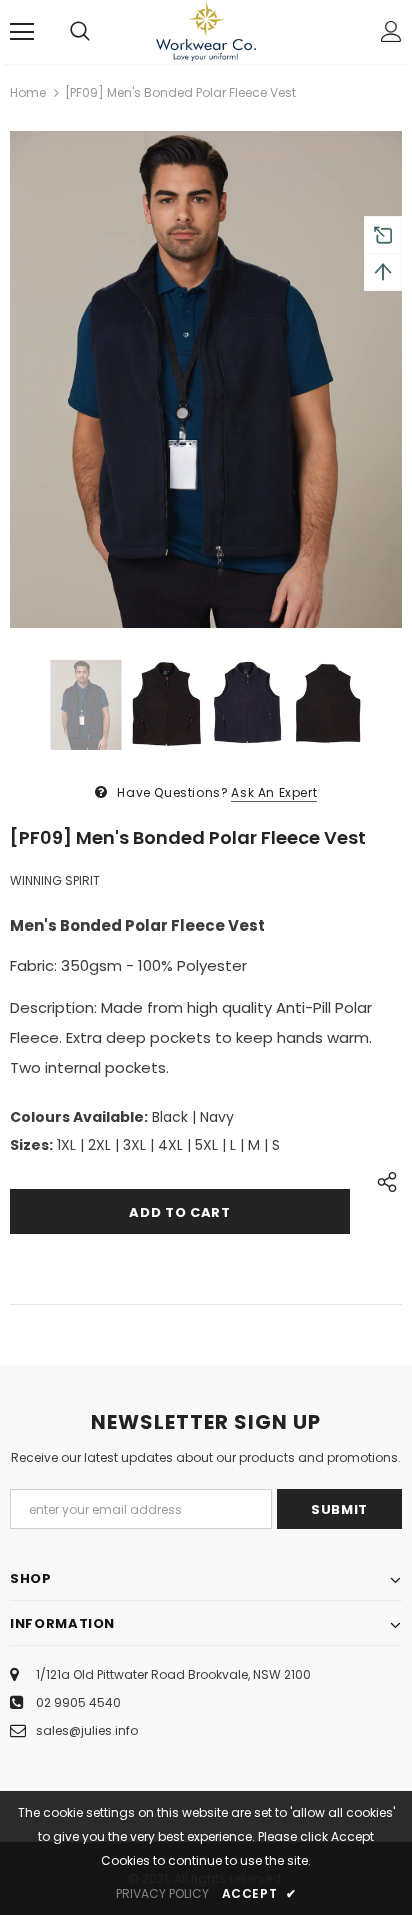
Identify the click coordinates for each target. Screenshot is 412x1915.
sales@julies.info (87, 1730)
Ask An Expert (274, 792)
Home (28, 92)
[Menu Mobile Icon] (22, 32)
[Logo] (206, 31)
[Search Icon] (80, 32)
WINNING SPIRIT (55, 880)
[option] (206, 379)
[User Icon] (391, 31)
